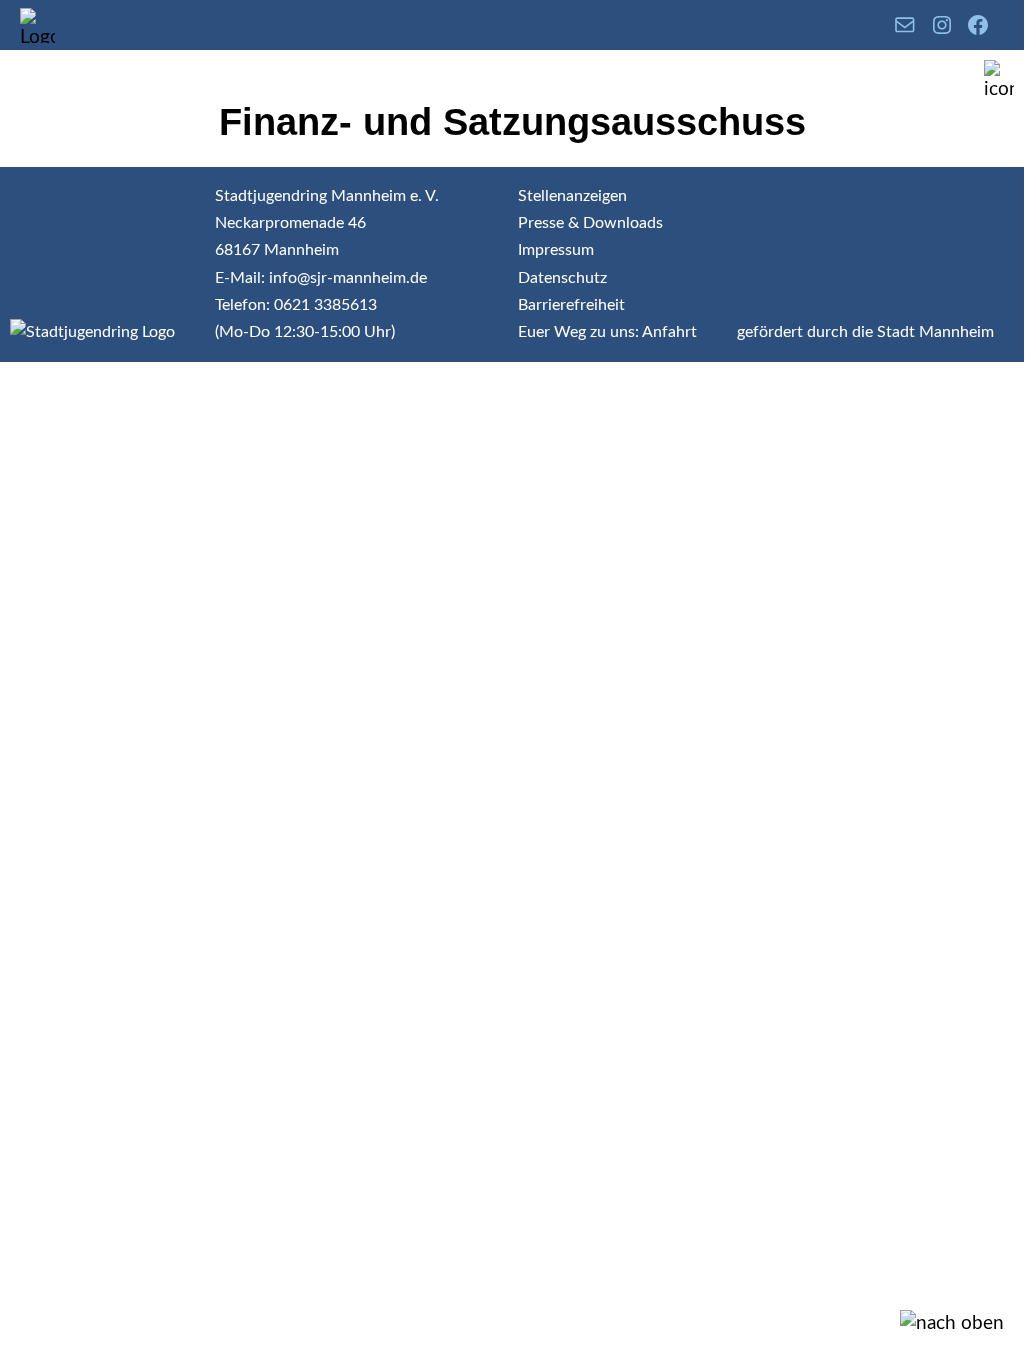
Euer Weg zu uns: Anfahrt (607, 332)
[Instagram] (942, 25)
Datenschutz (562, 278)
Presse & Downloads (590, 223)
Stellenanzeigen (572, 196)
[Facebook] (978, 25)
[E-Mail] (905, 25)
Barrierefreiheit (571, 305)
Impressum (556, 250)
